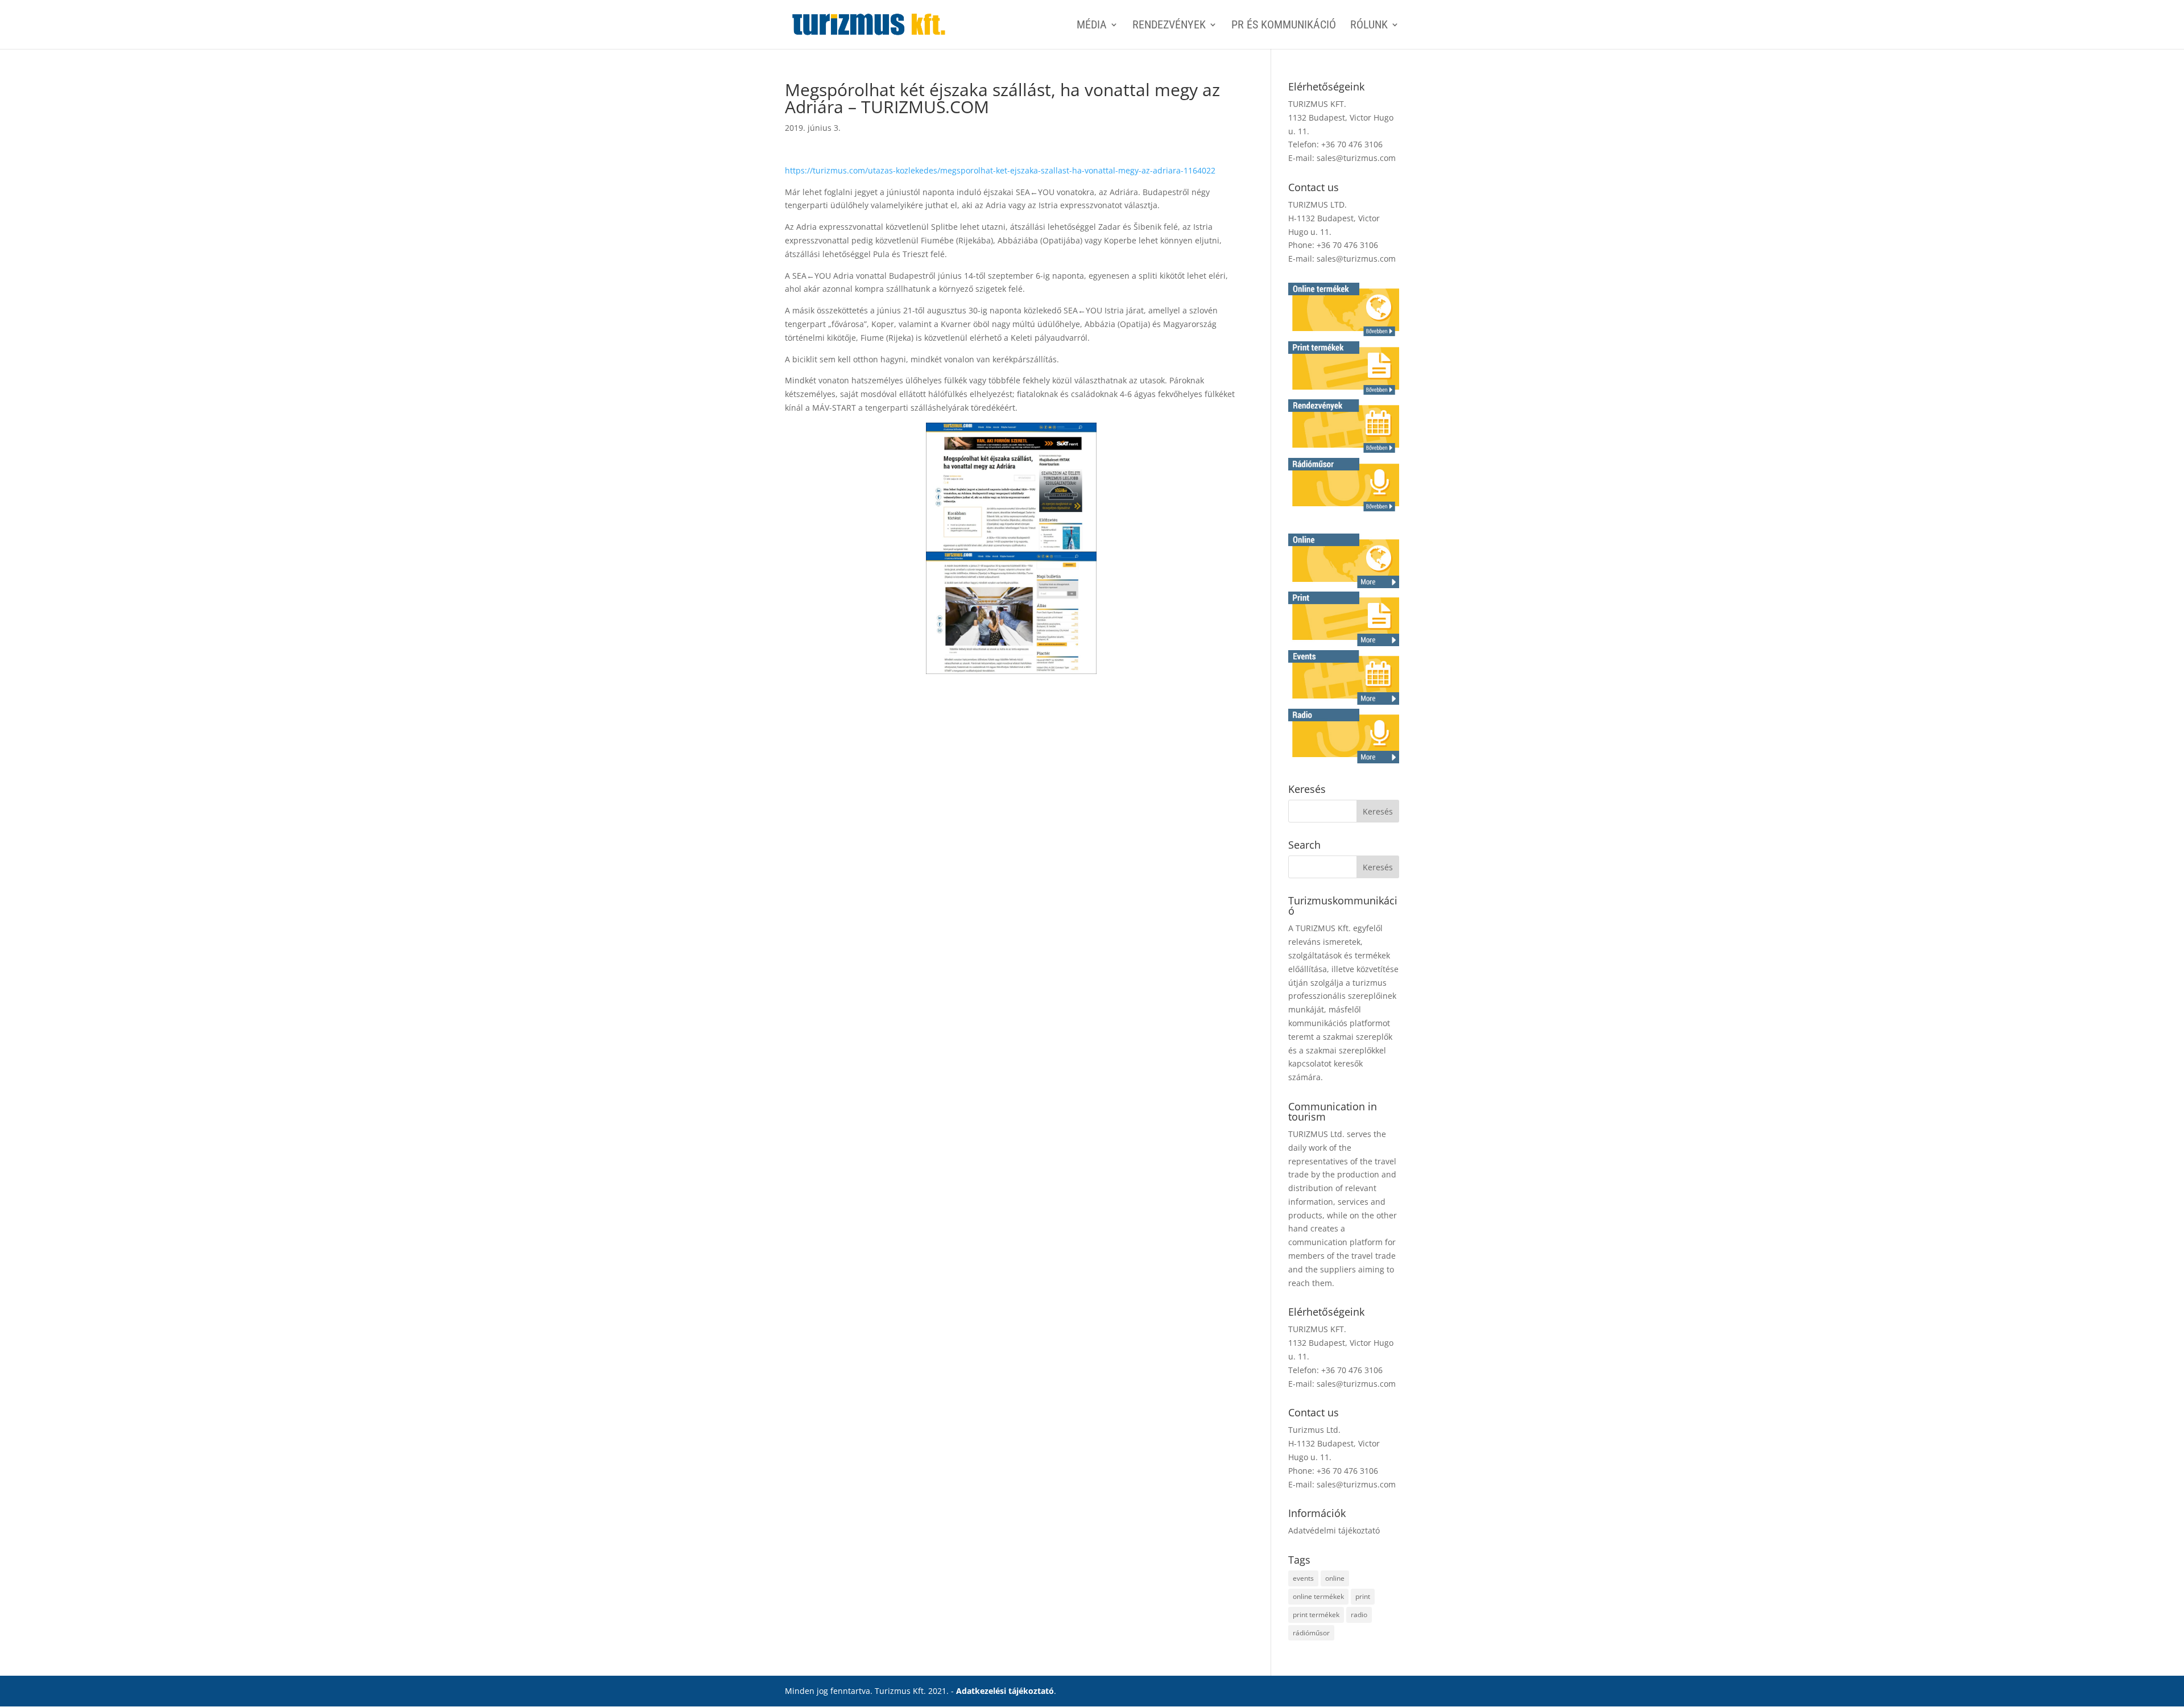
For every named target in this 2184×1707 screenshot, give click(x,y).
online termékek (1318, 1596)
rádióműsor (1311, 1633)
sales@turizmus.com (1356, 158)
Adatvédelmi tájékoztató (1334, 1530)
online (1335, 1578)
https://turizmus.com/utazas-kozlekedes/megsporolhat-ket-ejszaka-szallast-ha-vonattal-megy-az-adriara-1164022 (1000, 170)
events (1303, 1578)
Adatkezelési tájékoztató (1005, 1691)
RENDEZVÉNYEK (1169, 26)
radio (1359, 1615)
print (1363, 1596)
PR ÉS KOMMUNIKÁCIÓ (1284, 26)
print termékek (1316, 1615)
